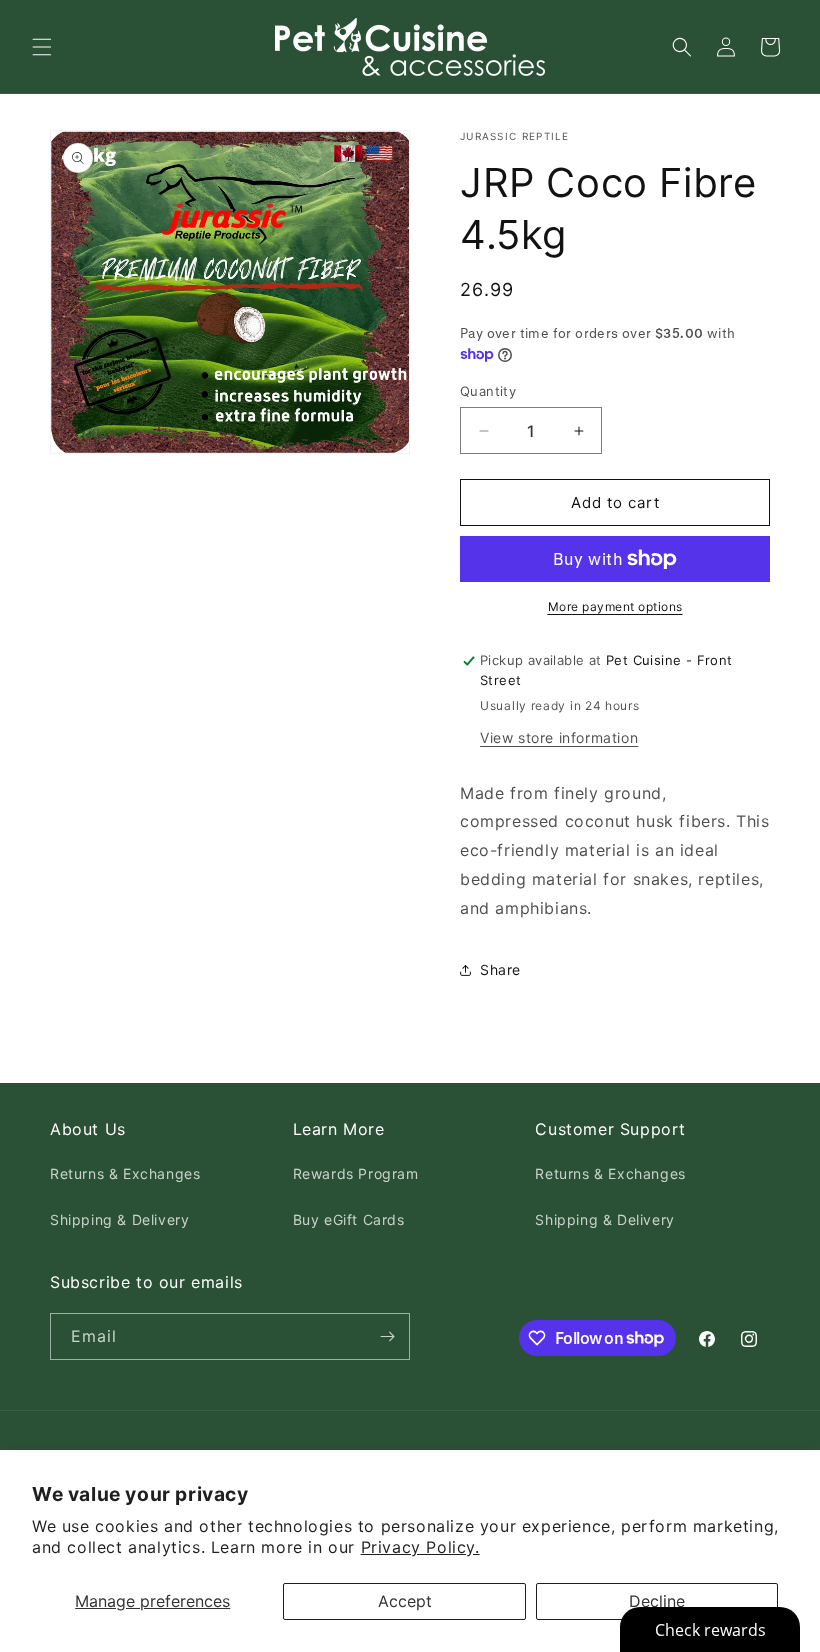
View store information (559, 737)
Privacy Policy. (420, 1547)
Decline (657, 1601)
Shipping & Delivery (119, 1219)
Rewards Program (356, 1173)
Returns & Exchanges (125, 1173)
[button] (42, 47)
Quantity (488, 391)
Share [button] (500, 969)
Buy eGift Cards (349, 1219)
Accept (405, 1601)
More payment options (615, 606)
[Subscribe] (387, 1336)
